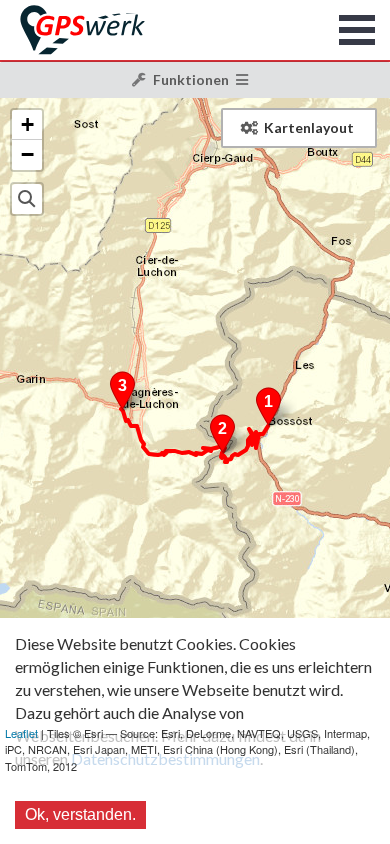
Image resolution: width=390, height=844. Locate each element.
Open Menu (357, 30)
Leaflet (21, 733)
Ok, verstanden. (80, 814)
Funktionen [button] (191, 79)
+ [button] (27, 124)
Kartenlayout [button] (309, 127)
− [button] (27, 154)
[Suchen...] (27, 199)
